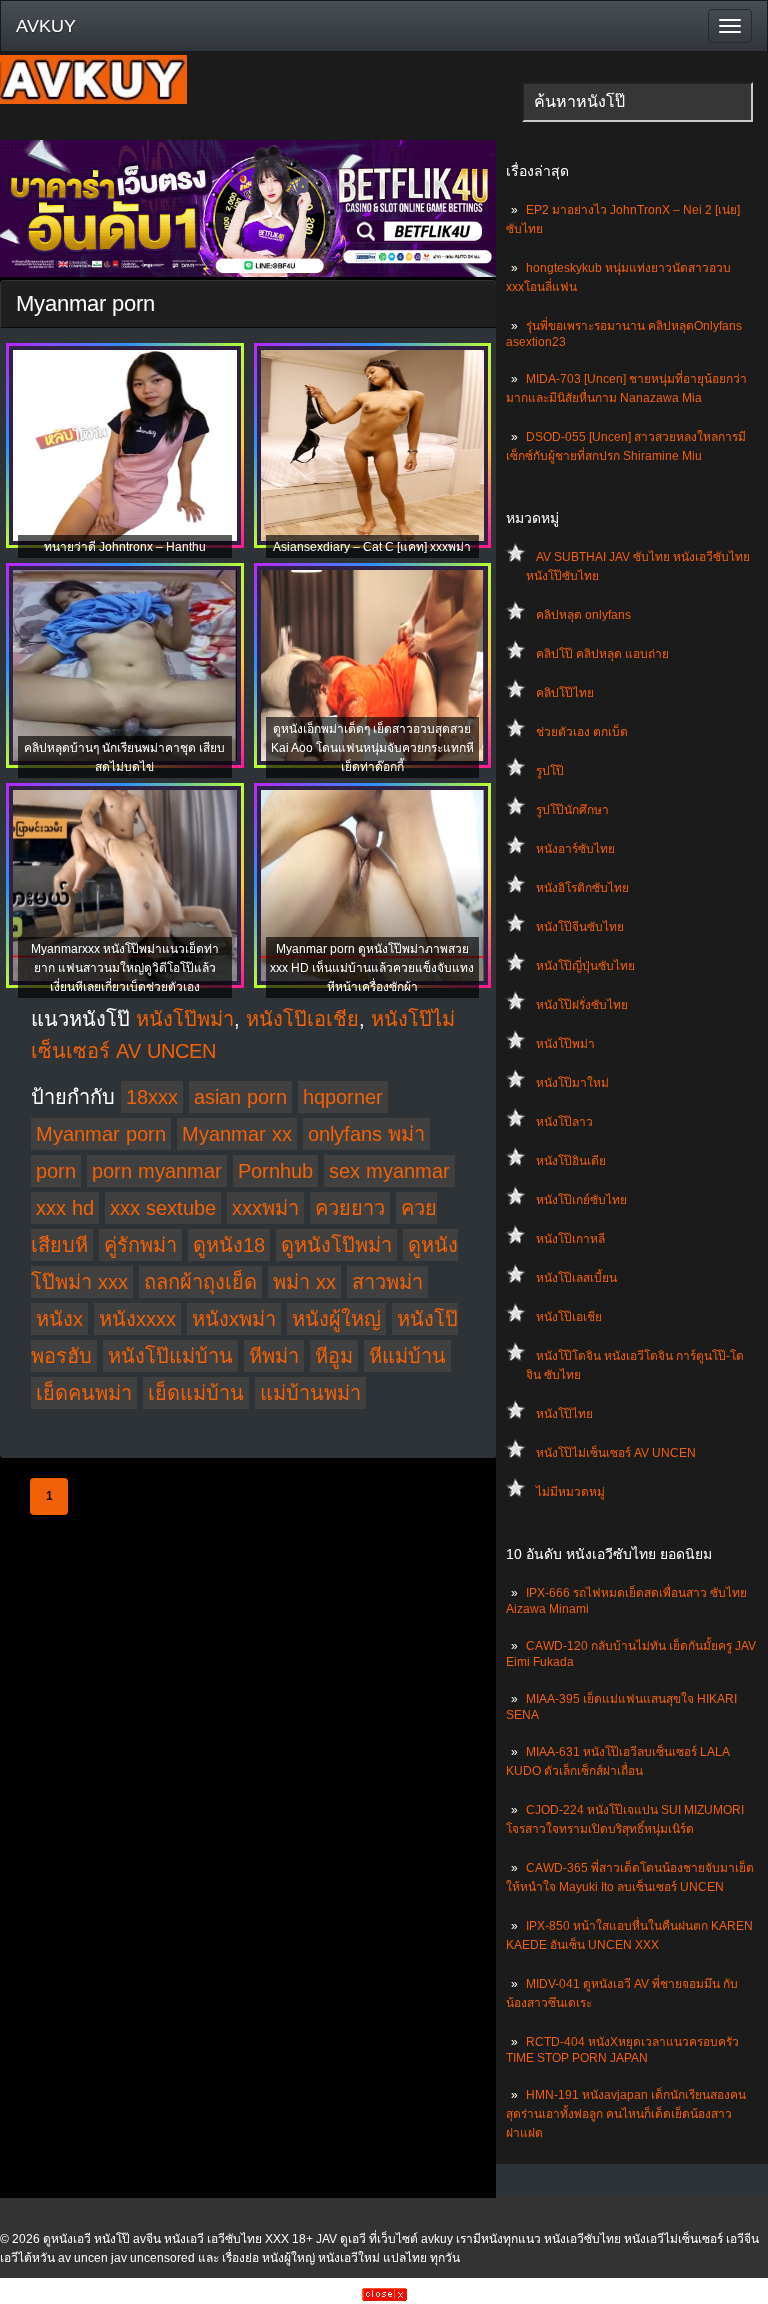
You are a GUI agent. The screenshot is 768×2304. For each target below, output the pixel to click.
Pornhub (275, 1171)
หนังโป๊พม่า (565, 1044)
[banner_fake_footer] (384, 2297)
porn (56, 1171)
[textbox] (637, 102)
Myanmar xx (237, 1134)
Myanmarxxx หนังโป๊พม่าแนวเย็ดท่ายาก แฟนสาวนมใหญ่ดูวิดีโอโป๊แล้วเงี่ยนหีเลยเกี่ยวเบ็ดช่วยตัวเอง (125, 968)
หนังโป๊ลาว (564, 1122)
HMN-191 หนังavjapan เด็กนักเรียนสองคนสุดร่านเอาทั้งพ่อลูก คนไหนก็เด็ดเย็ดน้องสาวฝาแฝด (626, 2114)
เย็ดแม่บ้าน (196, 1393)
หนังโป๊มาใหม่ (572, 1083)
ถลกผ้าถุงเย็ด (200, 1282)
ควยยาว (350, 1208)
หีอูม (334, 1356)
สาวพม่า (387, 1282)
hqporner (343, 1097)
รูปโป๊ (550, 771)
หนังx (59, 1319)
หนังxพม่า (234, 1319)
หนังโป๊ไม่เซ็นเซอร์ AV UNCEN (616, 1453)
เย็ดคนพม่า (84, 1393)
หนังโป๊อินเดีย (571, 1161)
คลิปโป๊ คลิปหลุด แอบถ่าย (602, 654)
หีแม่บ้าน (407, 1356)
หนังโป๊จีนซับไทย (580, 927)
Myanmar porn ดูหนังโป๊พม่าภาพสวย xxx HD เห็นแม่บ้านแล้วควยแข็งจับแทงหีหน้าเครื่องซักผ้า (372, 968)
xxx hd (65, 1208)
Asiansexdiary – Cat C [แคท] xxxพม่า (372, 547)
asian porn (240, 1097)
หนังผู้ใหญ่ (336, 1319)
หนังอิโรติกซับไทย (582, 888)
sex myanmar (389, 1171)
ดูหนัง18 (229, 1245)
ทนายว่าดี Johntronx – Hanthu (125, 547)
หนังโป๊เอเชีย (569, 1317)
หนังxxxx (137, 1319)
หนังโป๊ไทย (564, 1414)
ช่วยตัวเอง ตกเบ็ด (582, 732)
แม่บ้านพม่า (310, 1393)
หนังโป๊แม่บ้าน (170, 1356)
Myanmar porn (101, 1134)
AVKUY (46, 26)
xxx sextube (163, 1208)
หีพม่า (274, 1356)
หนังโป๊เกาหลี (570, 1239)
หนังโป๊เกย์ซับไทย (581, 1200)
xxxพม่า (265, 1208)
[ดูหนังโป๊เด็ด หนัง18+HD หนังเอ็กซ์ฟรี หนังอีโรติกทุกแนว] (93, 100)
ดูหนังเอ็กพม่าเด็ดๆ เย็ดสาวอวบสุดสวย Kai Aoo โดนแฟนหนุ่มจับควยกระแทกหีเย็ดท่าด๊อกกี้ (372, 748)
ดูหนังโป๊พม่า (336, 1245)
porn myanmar (157, 1171)
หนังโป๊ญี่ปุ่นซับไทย (585, 966)
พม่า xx (304, 1282)
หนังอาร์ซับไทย (575, 849)
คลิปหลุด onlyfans (583, 615)
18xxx (152, 1097)
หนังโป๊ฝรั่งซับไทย (582, 1005)
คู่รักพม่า (140, 1245)
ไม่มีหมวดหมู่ (570, 1492)
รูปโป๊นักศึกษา (572, 810)
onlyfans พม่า (366, 1134)
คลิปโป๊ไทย (565, 693)
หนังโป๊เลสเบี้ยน (576, 1278)
